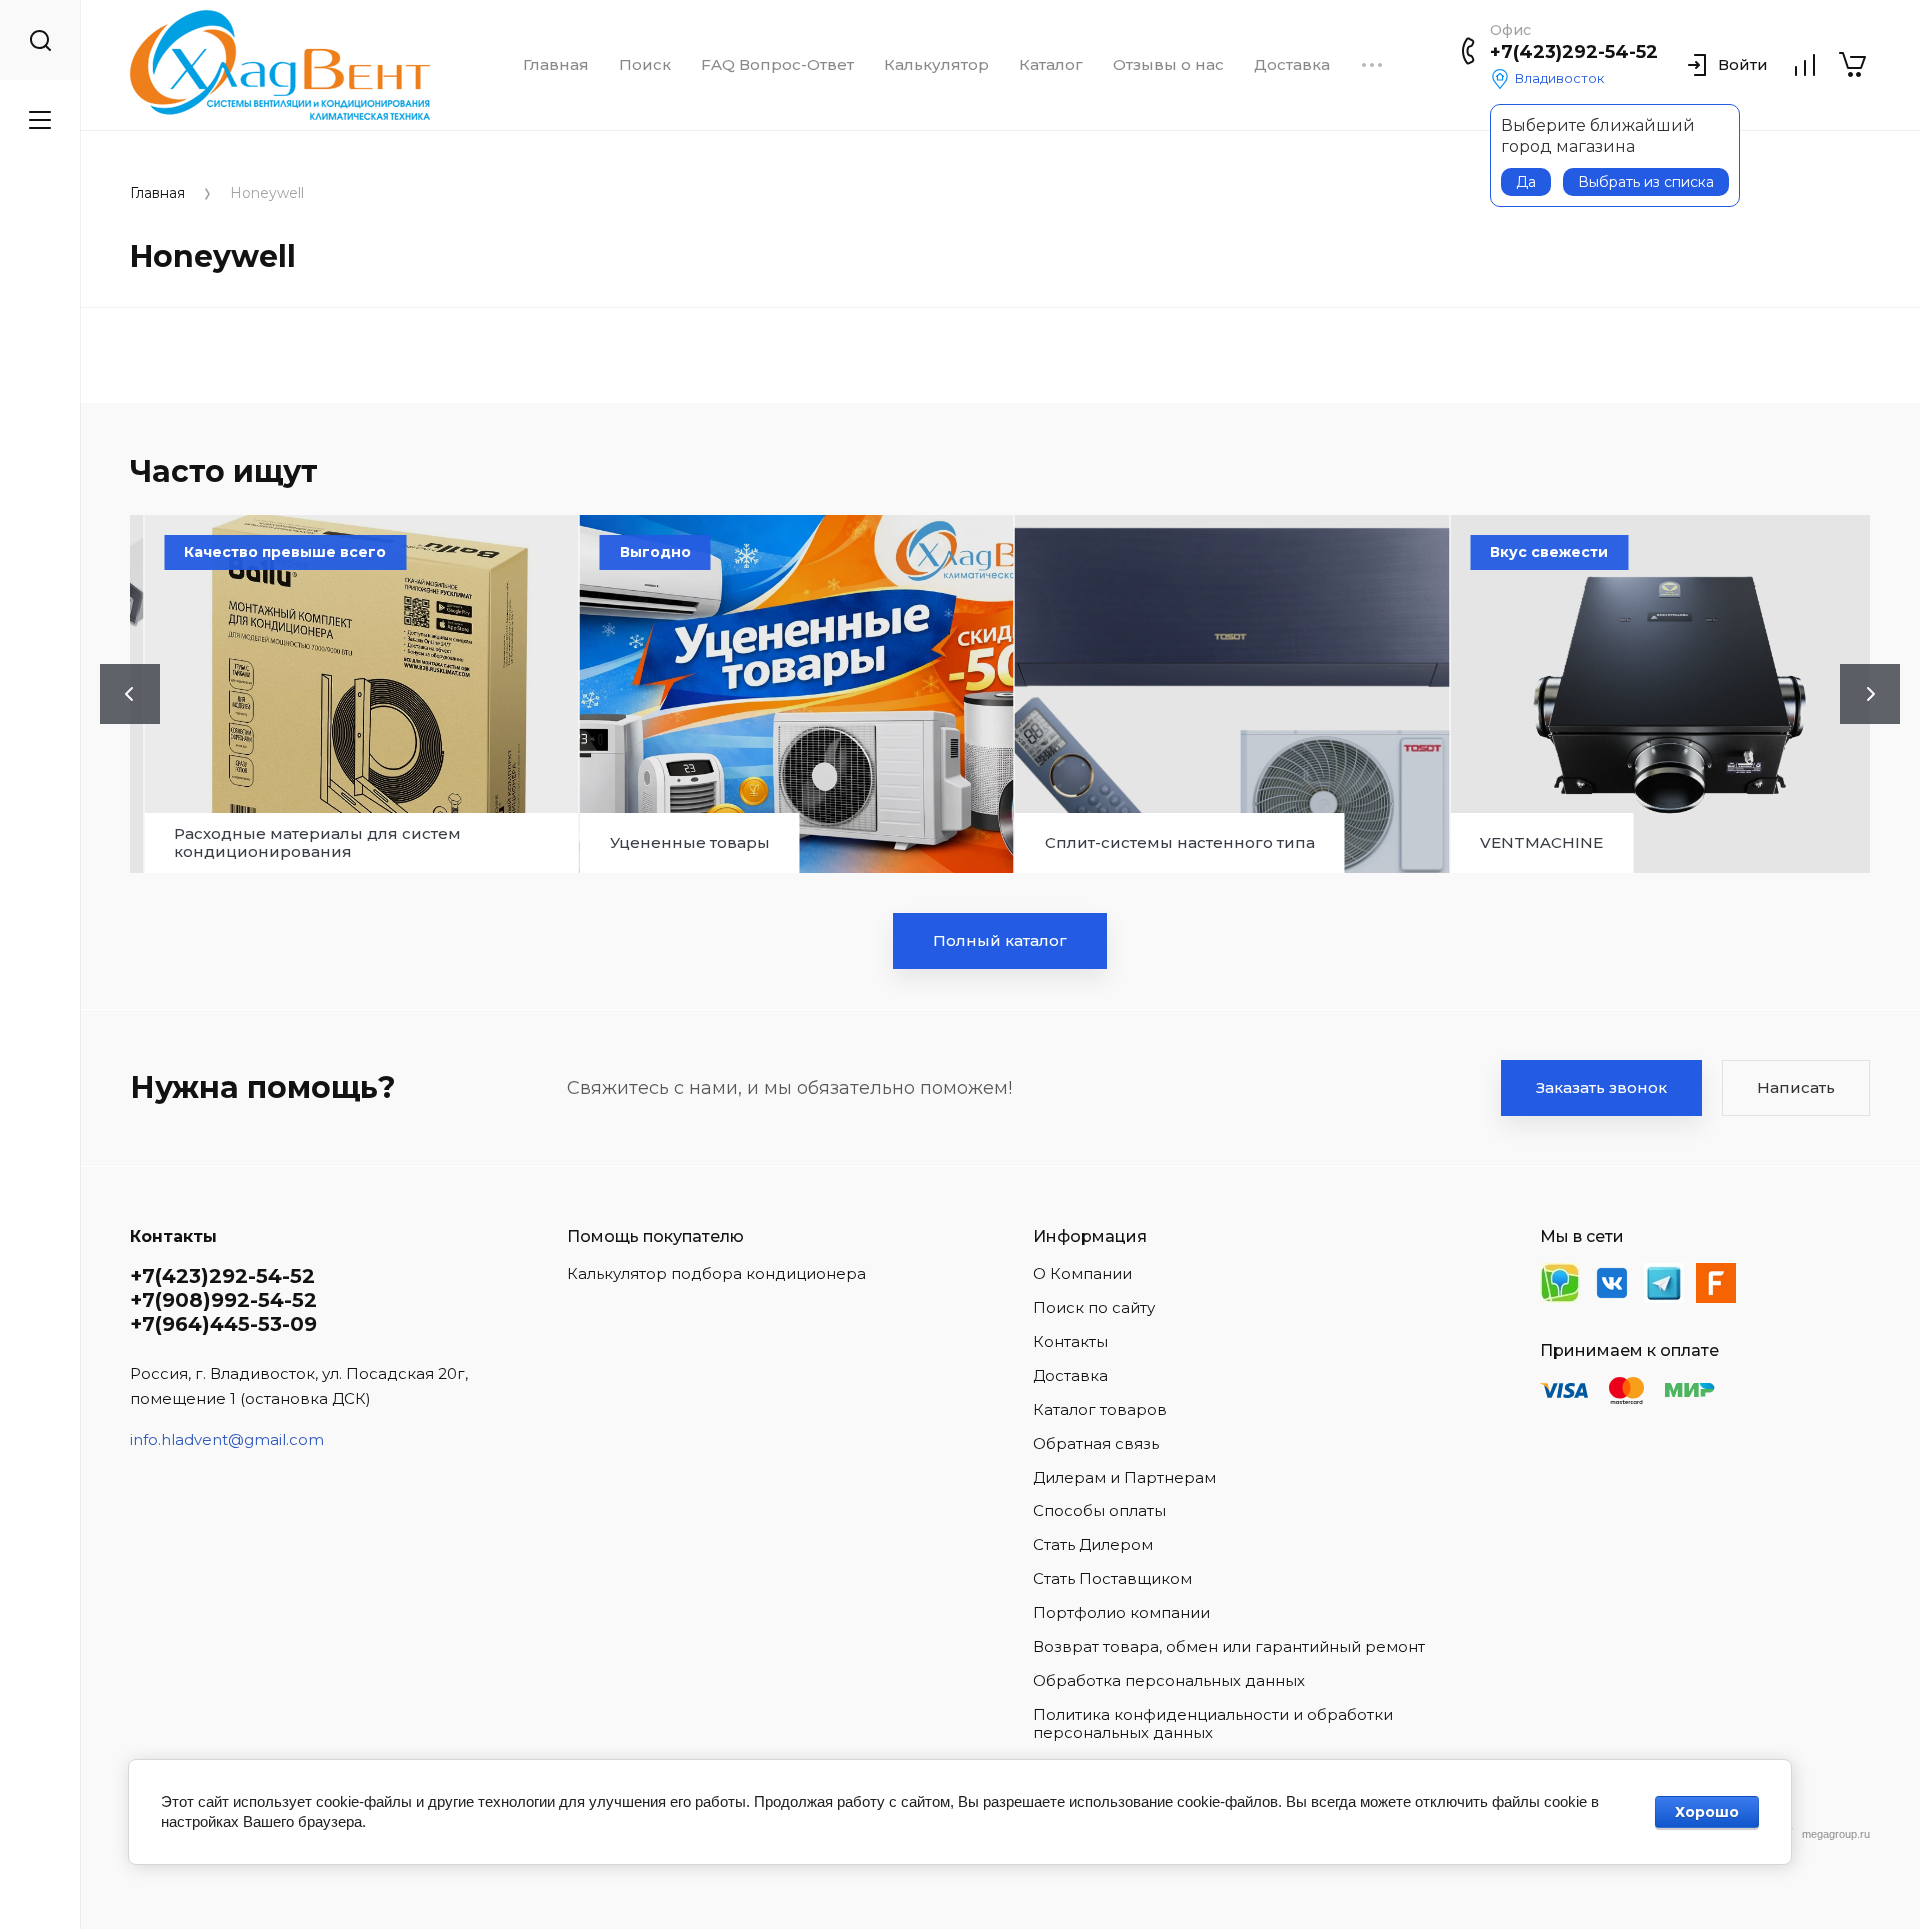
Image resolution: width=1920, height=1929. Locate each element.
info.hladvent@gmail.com (227, 1439)
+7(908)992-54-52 (223, 1300)
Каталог (1051, 65)
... (1372, 65)
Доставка (1292, 65)
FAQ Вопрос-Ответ (777, 65)
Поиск (645, 65)
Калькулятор (936, 65)
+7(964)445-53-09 (223, 1324)
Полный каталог (1000, 940)
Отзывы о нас (1168, 65)
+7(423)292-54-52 (1574, 52)
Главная (556, 65)
